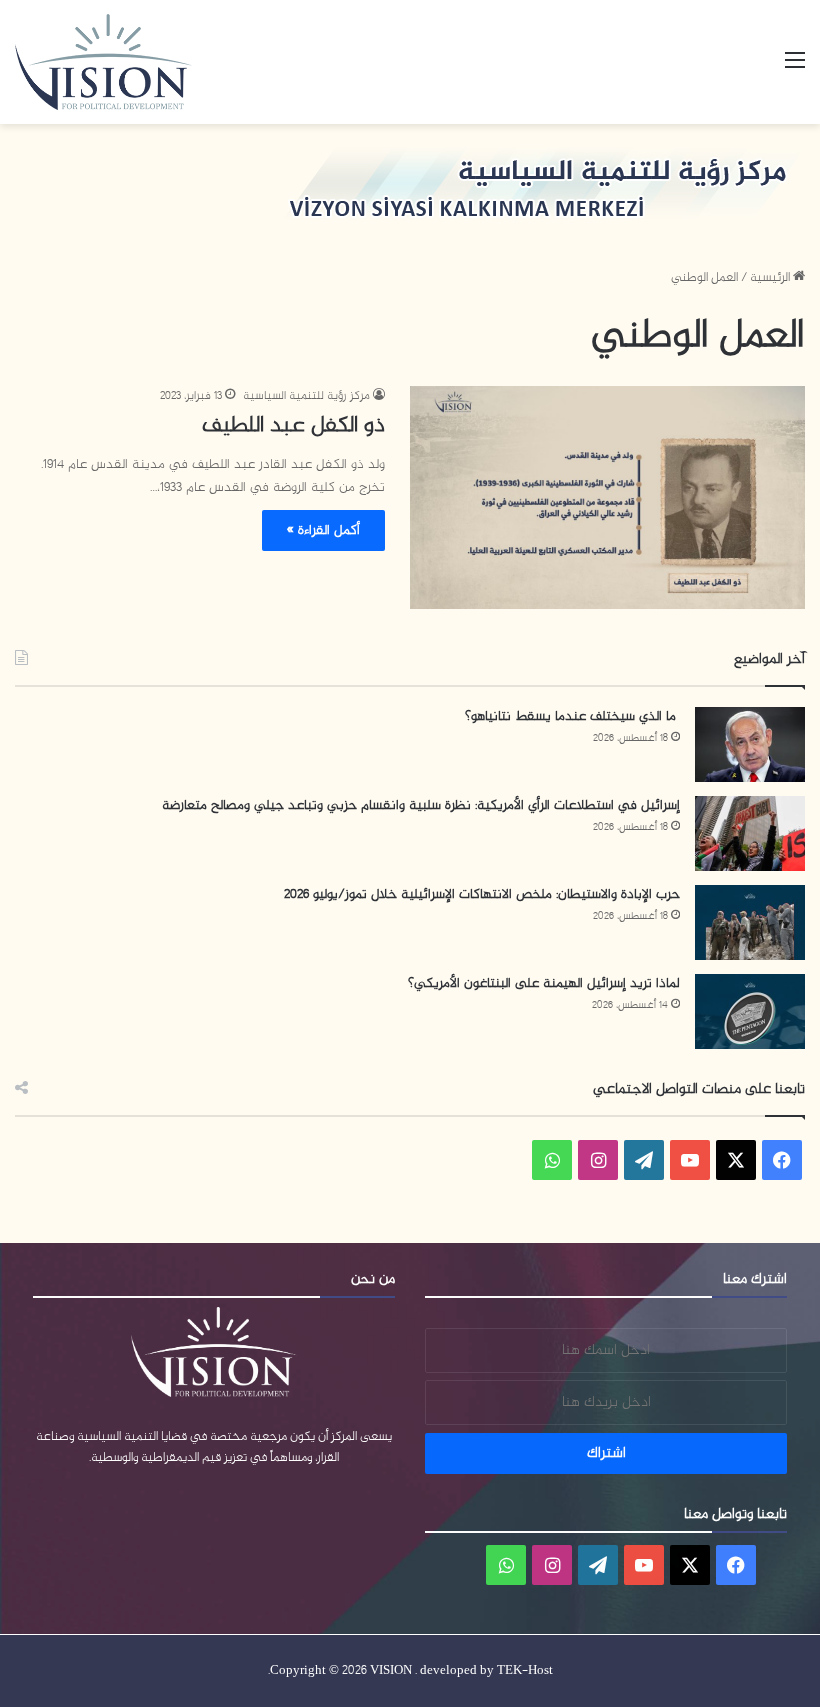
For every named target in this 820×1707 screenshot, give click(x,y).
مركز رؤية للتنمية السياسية (306, 396)
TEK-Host (525, 1671)
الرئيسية (771, 278)
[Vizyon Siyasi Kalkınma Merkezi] (125, 62)
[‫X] (736, 1160)
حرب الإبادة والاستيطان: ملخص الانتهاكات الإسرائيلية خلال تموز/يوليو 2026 (482, 894)
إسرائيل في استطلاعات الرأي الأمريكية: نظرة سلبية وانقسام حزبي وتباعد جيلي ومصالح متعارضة (421, 805)
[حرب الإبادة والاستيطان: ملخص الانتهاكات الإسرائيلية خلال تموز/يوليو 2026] (750, 922)
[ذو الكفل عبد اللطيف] (607, 497)
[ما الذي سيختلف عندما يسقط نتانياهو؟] (750, 744)
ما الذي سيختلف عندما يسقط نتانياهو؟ (572, 716)
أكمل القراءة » (323, 530)
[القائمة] (795, 69)
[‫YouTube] (690, 1160)
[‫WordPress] (644, 1160)
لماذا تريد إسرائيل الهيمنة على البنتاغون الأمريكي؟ (544, 983)
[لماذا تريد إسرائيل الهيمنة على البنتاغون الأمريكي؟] (750, 1011)
